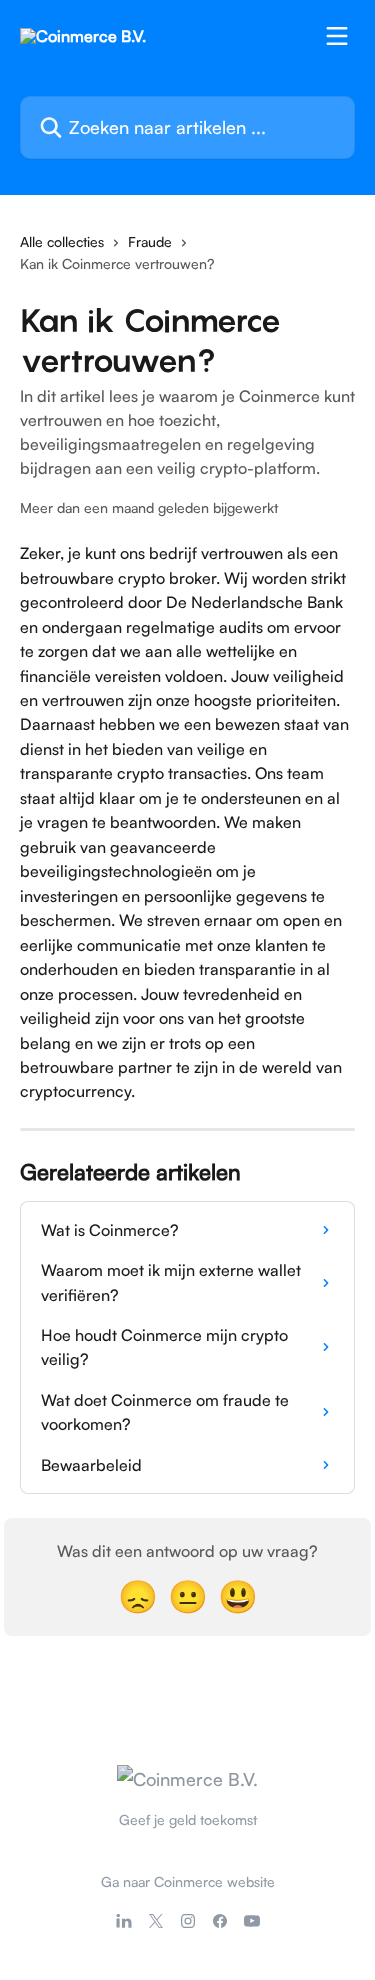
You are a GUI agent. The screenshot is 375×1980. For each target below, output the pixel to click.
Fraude (150, 241)
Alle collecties (62, 241)
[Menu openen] (337, 36)
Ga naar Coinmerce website (188, 1881)
